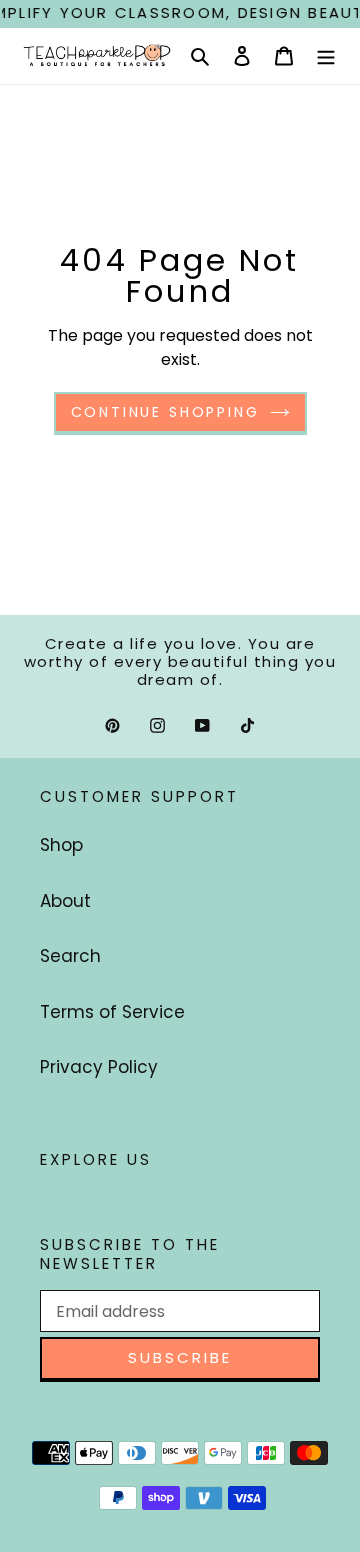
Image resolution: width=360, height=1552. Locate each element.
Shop (61, 845)
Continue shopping (165, 412)
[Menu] (326, 56)
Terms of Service (112, 1012)
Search (70, 956)
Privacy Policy (99, 1067)
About (65, 901)
